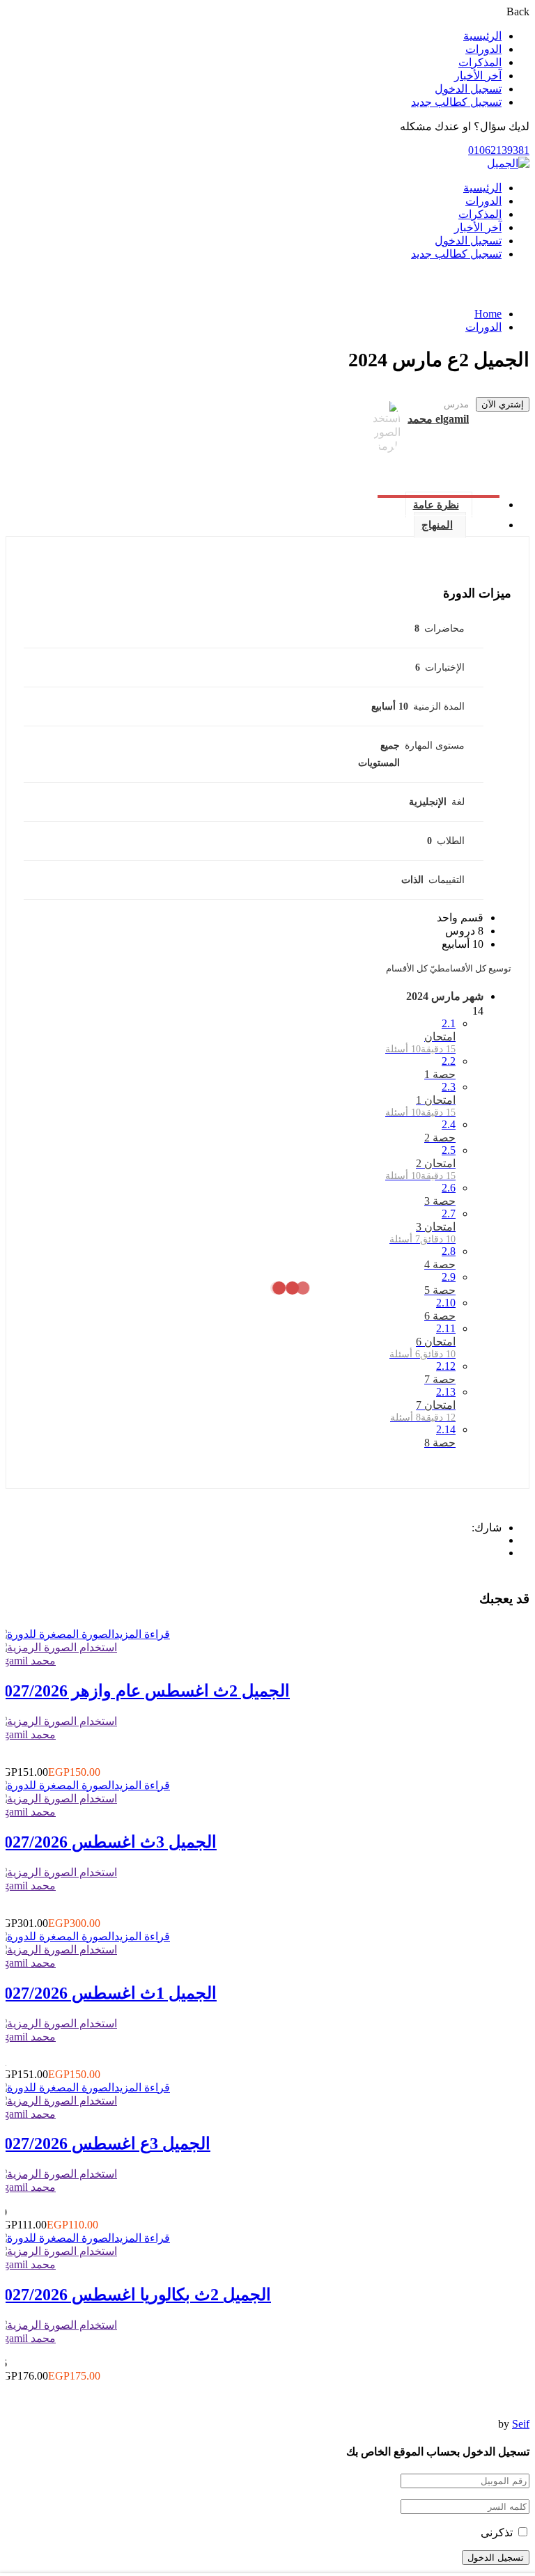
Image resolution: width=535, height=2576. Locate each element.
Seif (521, 2424)
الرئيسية (482, 36)
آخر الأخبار (478, 76)
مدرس (456, 404)
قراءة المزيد (142, 1634)
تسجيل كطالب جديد (456, 102)
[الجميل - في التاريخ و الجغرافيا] (508, 163)
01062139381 (499, 150)
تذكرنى (498, 2532)
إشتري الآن (503, 404)
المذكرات (480, 62)
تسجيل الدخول (468, 89)
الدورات (483, 49)
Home (488, 314)
